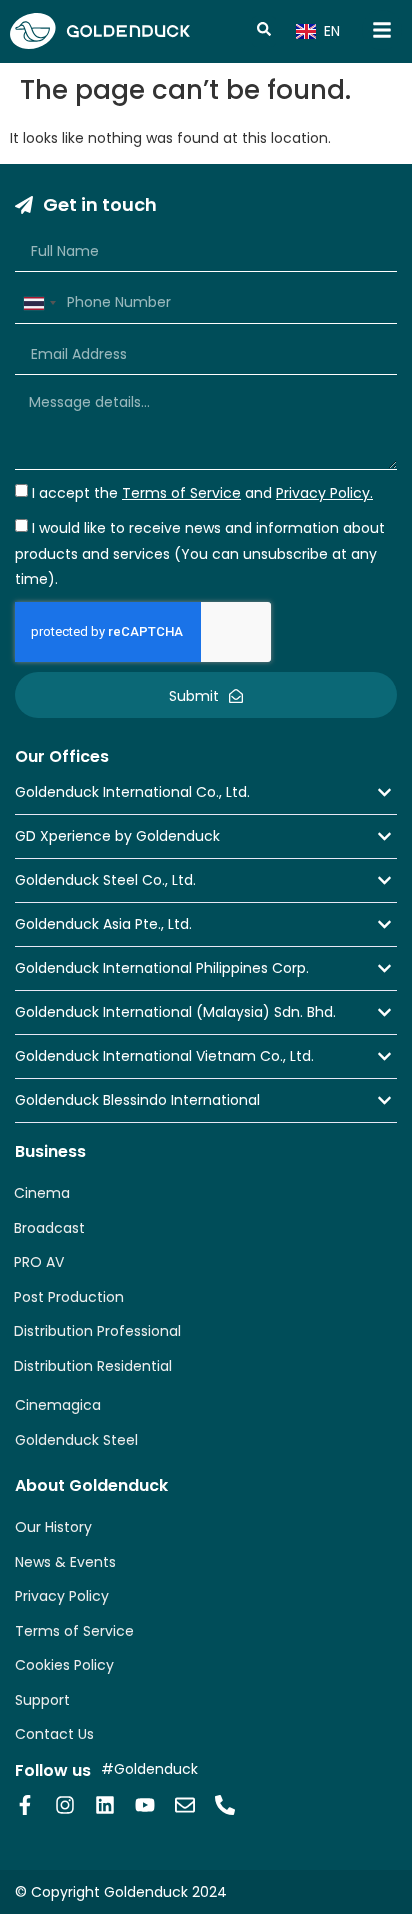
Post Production (69, 1297)
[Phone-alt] (225, 1805)
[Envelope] (185, 1805)
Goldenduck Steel (76, 1440)
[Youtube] (145, 1805)
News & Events (65, 1562)
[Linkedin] (105, 1805)
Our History (53, 1527)
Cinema (42, 1193)
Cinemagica (58, 1405)
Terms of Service (74, 1631)
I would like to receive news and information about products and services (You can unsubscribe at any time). (200, 553)
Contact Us (54, 1734)
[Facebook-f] (25, 1805)
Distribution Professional (97, 1331)
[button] (206, 792)
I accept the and (202, 493)
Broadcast (49, 1228)
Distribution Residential (93, 1366)
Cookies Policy (64, 1665)
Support (42, 1700)
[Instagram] (65, 1805)
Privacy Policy (62, 1596)
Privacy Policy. (324, 493)
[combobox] (39, 303)
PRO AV (39, 1262)
